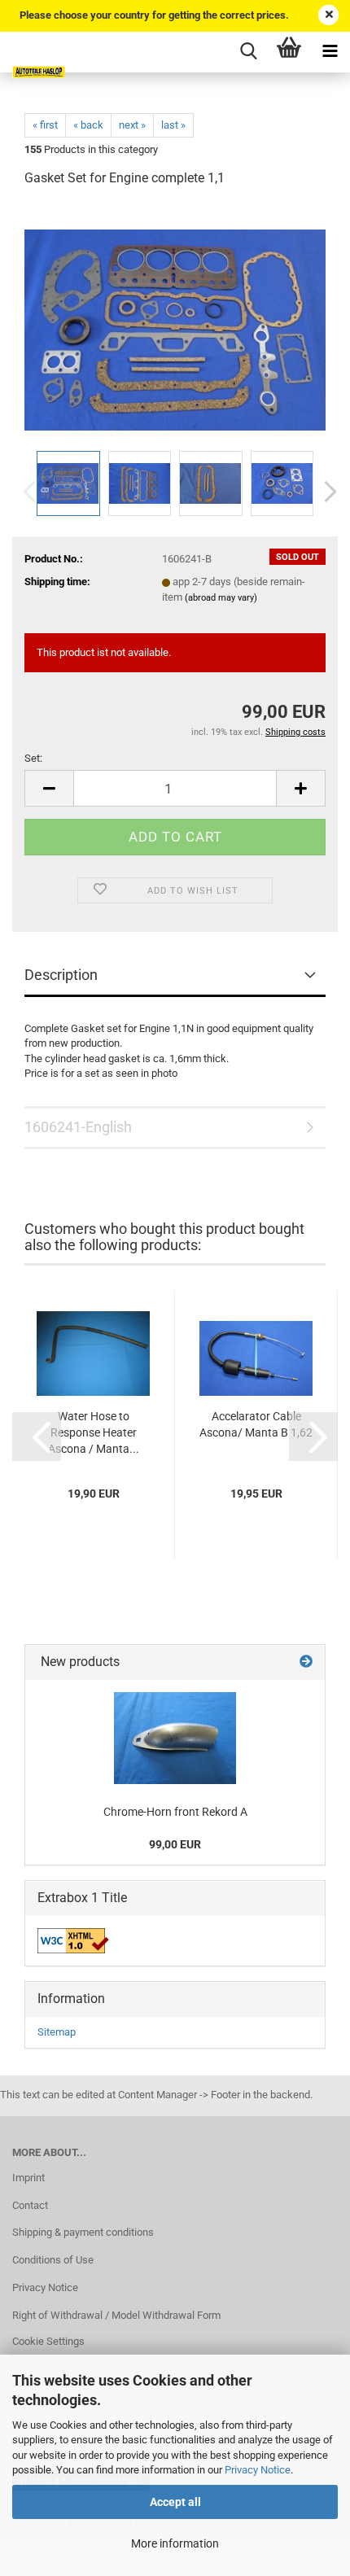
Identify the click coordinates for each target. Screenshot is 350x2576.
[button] (326, 492)
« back (88, 125)
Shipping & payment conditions (83, 2232)
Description (61, 975)
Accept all (175, 2502)
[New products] (306, 1662)
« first (45, 125)
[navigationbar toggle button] (330, 52)
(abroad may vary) (221, 598)
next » (132, 125)
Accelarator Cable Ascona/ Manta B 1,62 (256, 1424)
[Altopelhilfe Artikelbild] (175, 324)
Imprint (28, 2178)
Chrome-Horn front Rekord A (175, 1812)
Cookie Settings (48, 2341)
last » (173, 125)
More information (175, 2543)
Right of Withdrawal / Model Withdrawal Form (116, 2315)
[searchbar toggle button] (248, 52)
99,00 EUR (175, 1844)
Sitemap (57, 2032)
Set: (33, 758)
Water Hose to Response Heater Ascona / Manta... (94, 1432)
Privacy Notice (258, 2470)
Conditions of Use (53, 2260)
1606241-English (78, 1127)
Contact (30, 2205)
